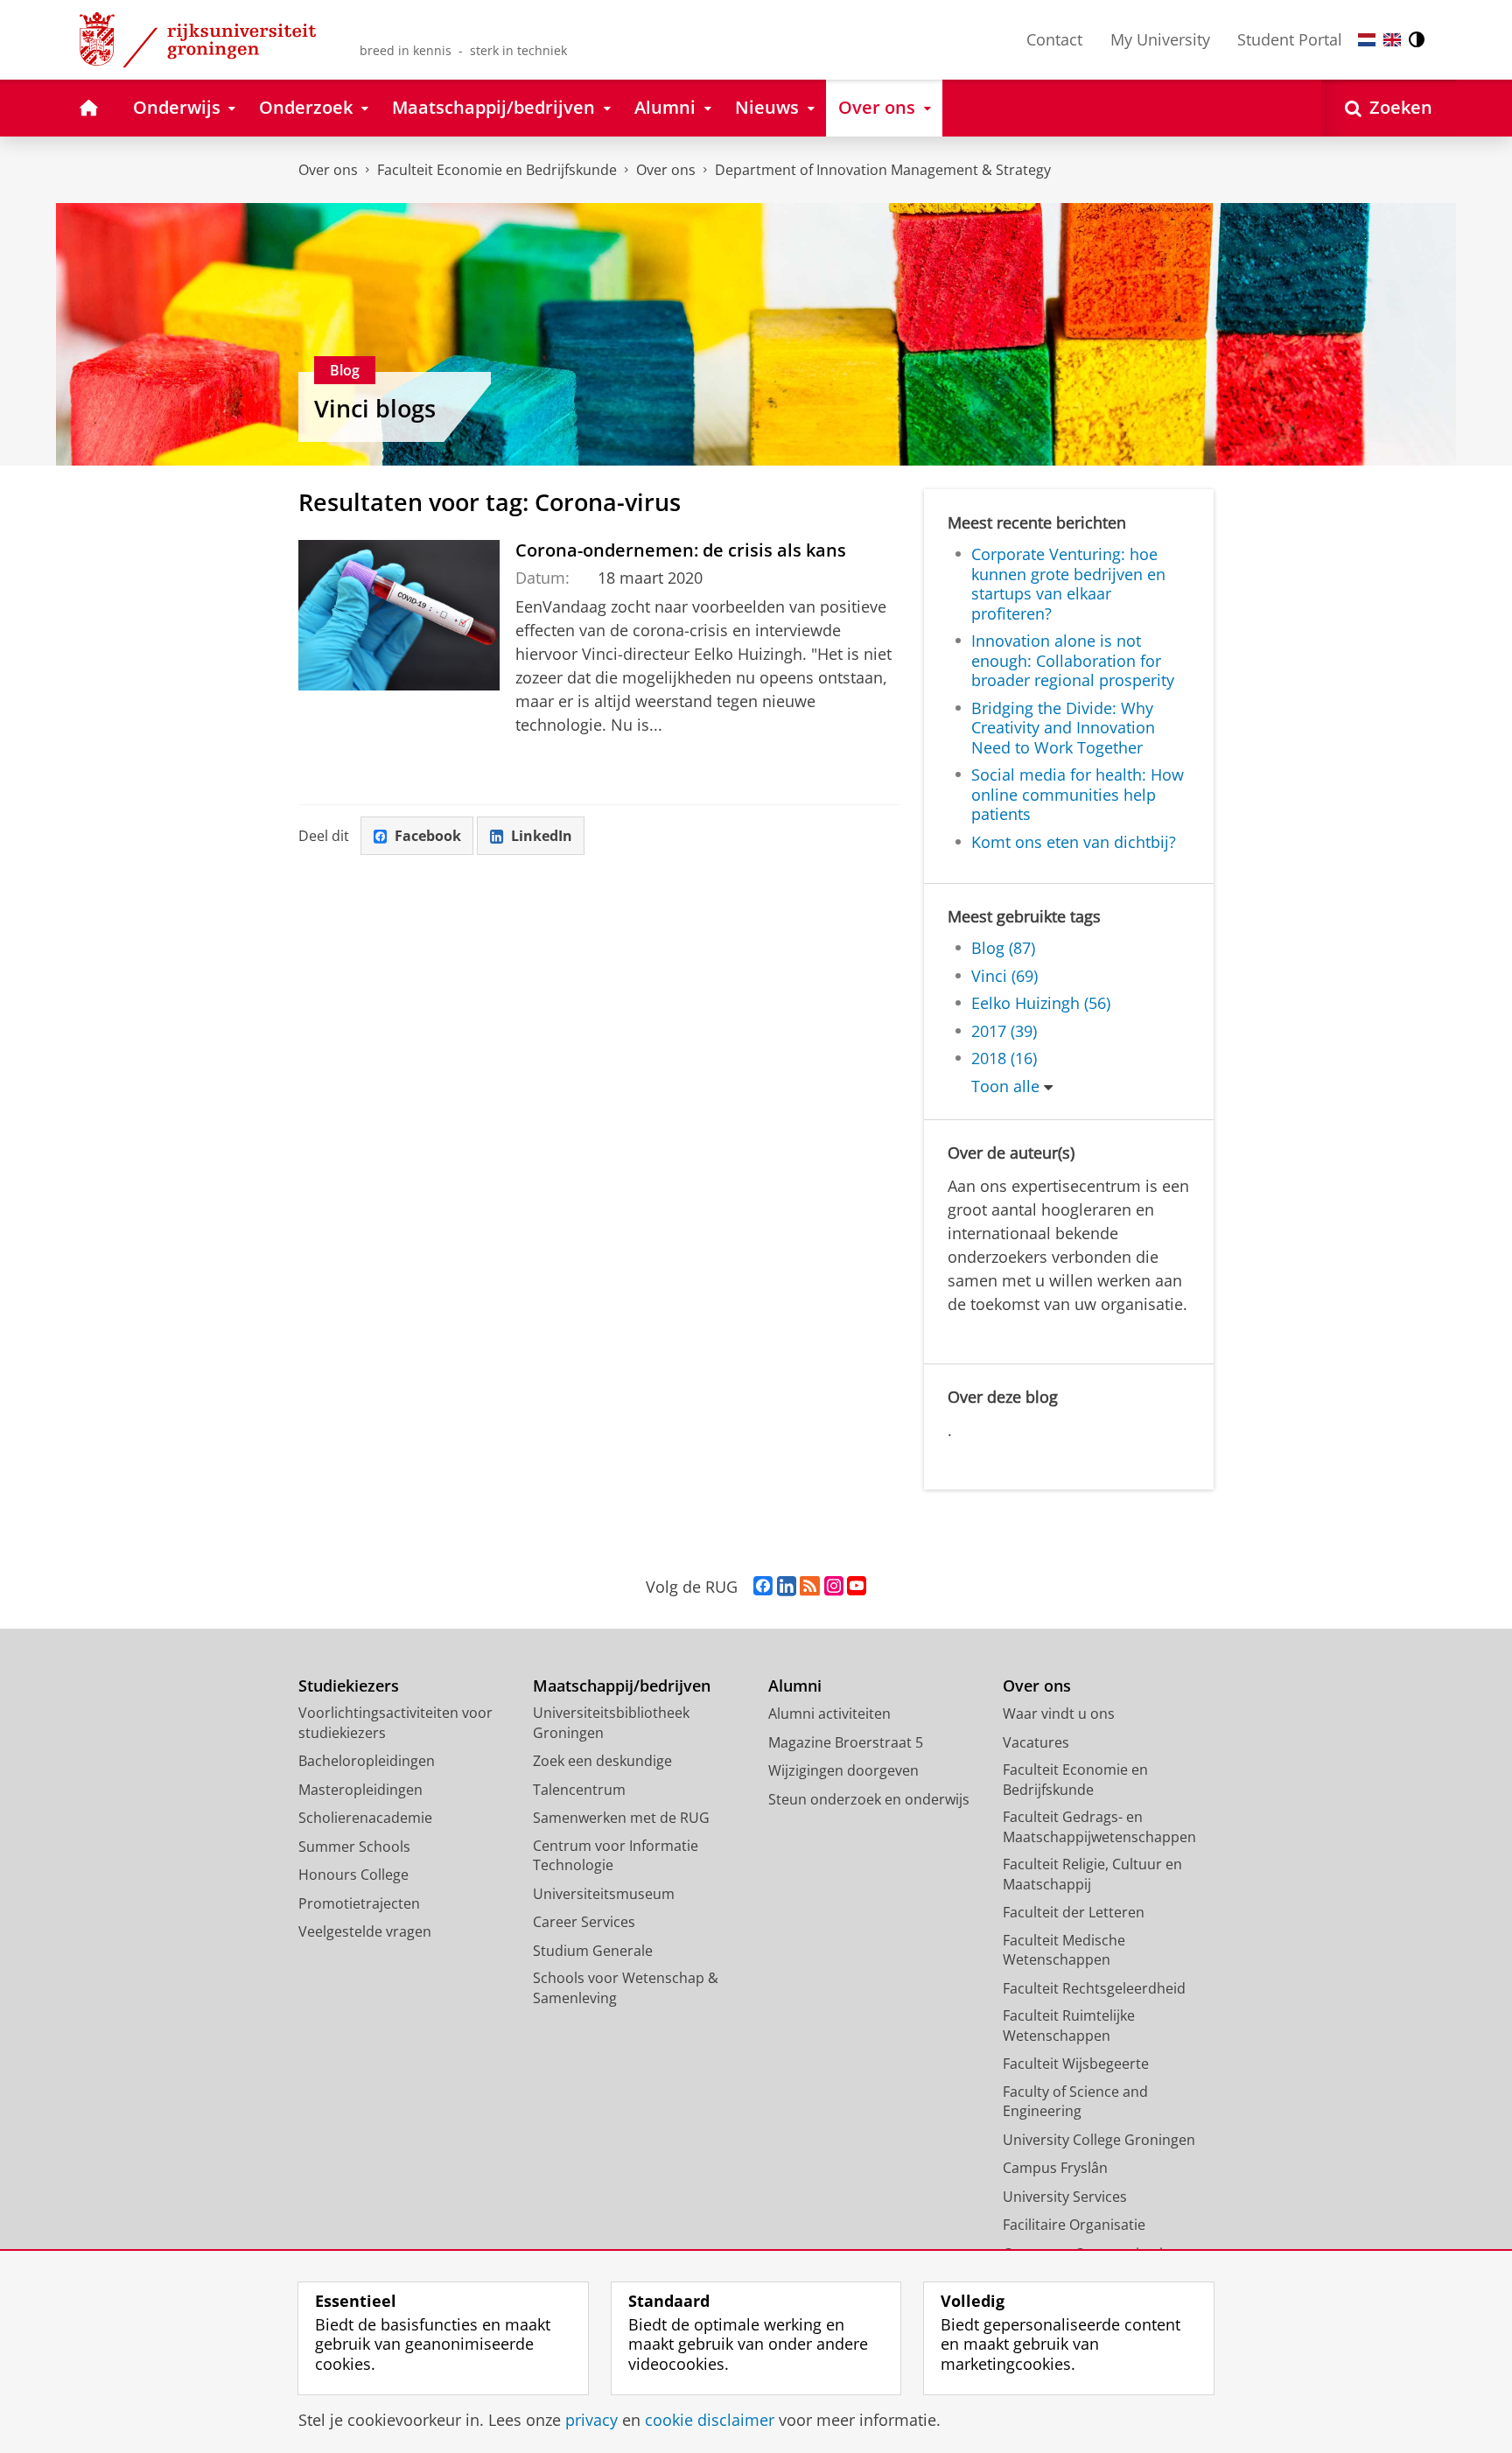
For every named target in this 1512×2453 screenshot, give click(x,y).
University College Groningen (1099, 2140)
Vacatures (1036, 1742)
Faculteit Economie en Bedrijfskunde (497, 170)
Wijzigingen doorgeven (843, 1770)
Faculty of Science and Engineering (1075, 2102)
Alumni (795, 1686)
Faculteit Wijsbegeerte (1076, 2064)
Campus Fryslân (1055, 2168)
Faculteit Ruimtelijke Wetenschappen (1069, 2025)
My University (1160, 39)
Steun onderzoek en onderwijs (869, 1799)
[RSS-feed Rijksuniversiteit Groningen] (810, 1587)
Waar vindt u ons (1059, 1714)
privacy (591, 2420)
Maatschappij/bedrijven (622, 1686)
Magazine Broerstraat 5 (846, 1742)
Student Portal (1290, 39)
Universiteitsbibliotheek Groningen (611, 1723)
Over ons (328, 170)
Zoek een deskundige (602, 1761)
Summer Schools (354, 1847)
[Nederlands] (1367, 40)
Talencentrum (579, 1790)
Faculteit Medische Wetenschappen (1064, 1950)
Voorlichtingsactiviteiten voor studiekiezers (395, 1723)
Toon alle (1005, 1086)
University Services (1065, 2197)
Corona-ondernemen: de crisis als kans (681, 550)
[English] (1392, 40)
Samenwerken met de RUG (621, 1818)
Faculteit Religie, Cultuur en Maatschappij (1092, 1874)
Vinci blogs (375, 409)
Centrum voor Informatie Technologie (616, 1856)
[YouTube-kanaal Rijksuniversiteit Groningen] (857, 1587)
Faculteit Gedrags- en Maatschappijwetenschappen (1099, 1827)
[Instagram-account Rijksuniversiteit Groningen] (834, 1587)
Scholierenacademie (365, 1818)
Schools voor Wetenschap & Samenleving (626, 1988)
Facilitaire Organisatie (1074, 2225)
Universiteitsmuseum (604, 1894)
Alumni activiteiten (829, 1714)
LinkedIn (542, 836)
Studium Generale (593, 1951)
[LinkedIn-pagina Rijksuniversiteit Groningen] (787, 1587)
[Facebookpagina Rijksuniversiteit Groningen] (763, 1587)
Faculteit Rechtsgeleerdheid (1094, 1988)
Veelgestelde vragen (365, 1931)
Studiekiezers (349, 1686)
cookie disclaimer (710, 2420)
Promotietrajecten (359, 1903)
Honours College (353, 1875)
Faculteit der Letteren (1074, 1912)
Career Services (584, 1922)
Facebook (428, 836)
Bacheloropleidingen (367, 1761)
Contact (1054, 39)
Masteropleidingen (360, 1790)
